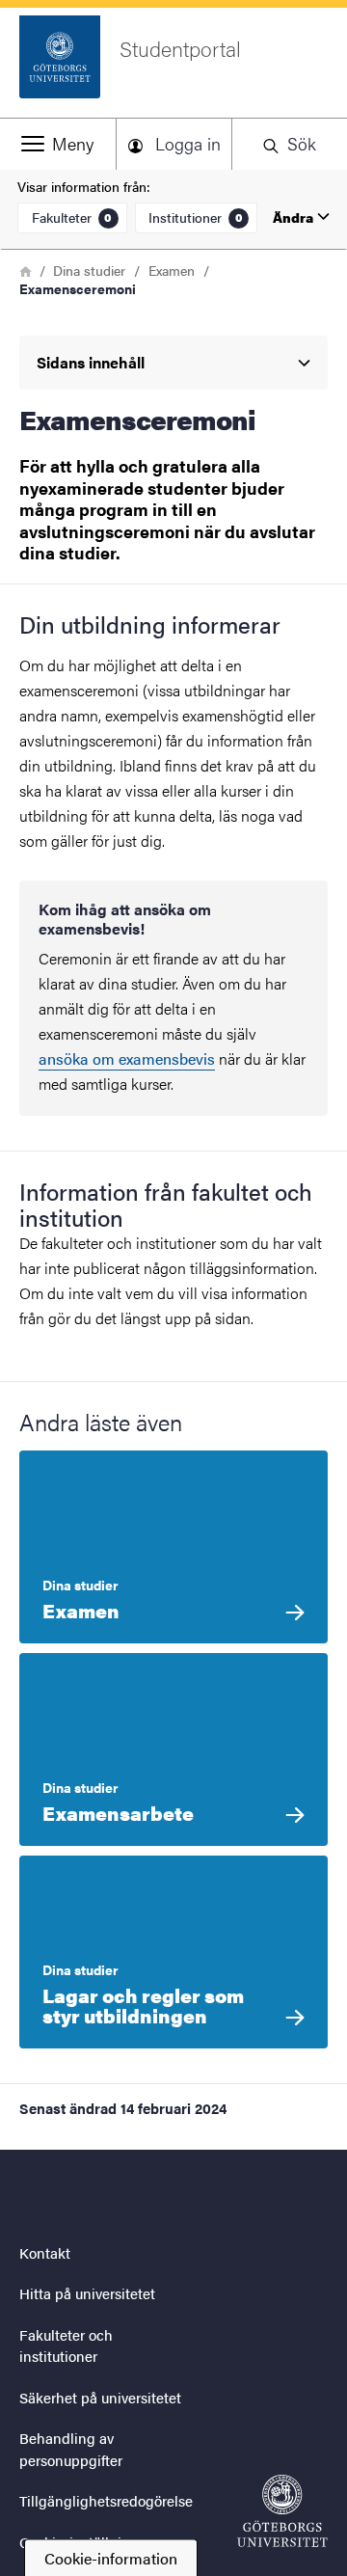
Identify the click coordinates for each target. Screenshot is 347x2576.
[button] (58, 144)
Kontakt (45, 2252)
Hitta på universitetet (87, 2293)
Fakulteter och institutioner (66, 2346)
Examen (172, 270)
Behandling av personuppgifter (71, 2449)
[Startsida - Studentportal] (282, 2511)
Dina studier (89, 270)
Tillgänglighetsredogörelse (106, 2500)
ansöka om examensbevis (127, 1058)
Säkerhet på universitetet (100, 2397)
